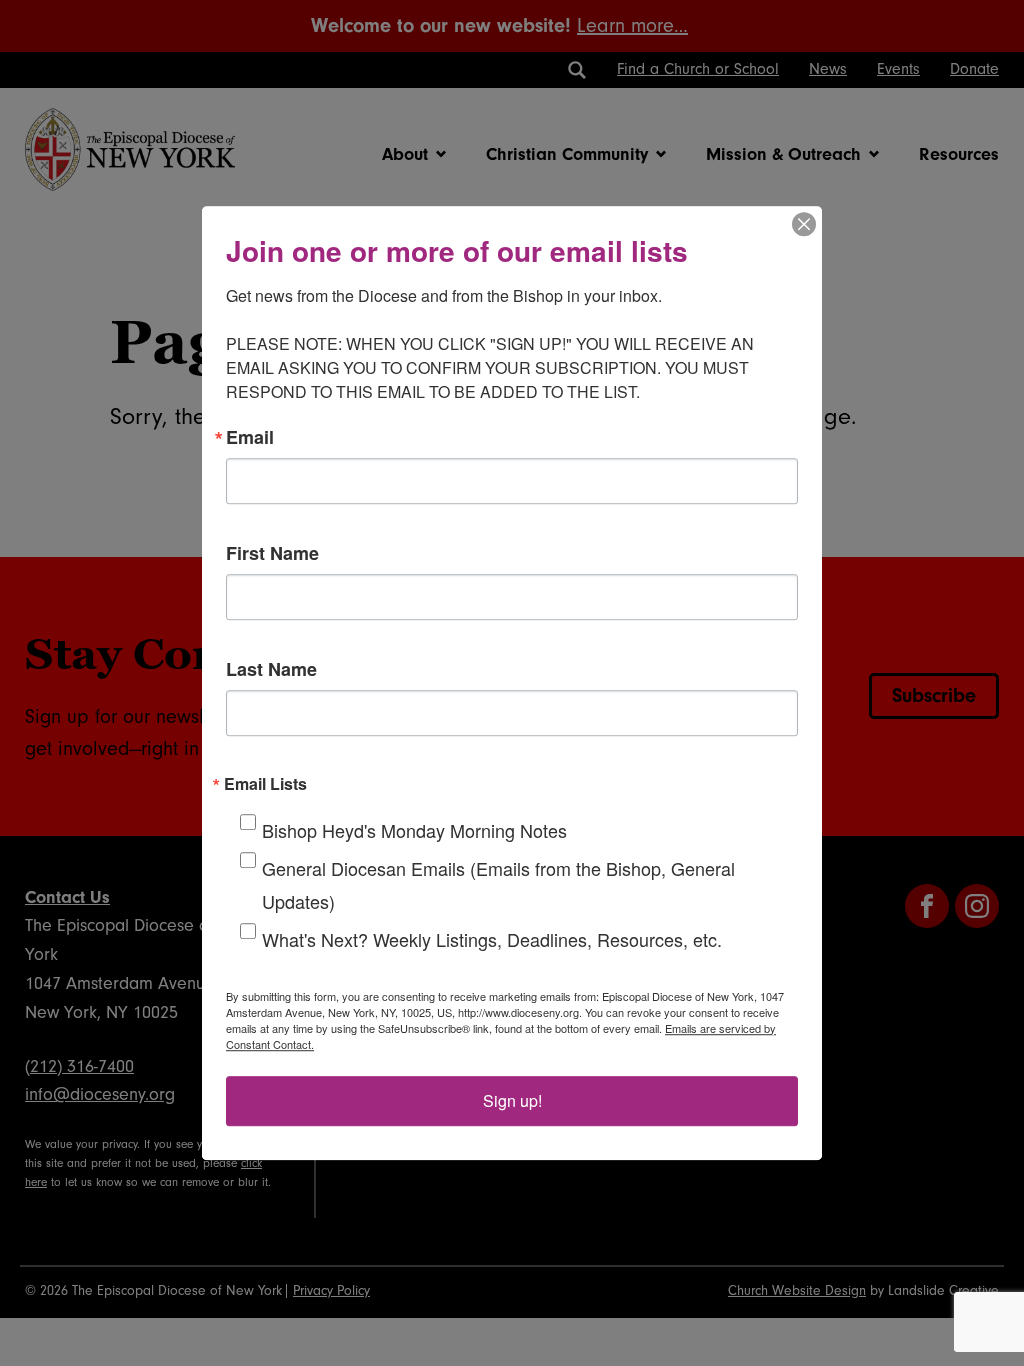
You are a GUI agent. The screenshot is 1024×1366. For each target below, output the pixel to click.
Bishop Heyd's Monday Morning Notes (414, 830)
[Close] (804, 224)
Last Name (271, 669)
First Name (272, 553)
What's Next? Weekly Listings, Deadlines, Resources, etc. (492, 939)
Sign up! (512, 1100)
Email (250, 437)
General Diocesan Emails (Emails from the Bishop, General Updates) (498, 885)
